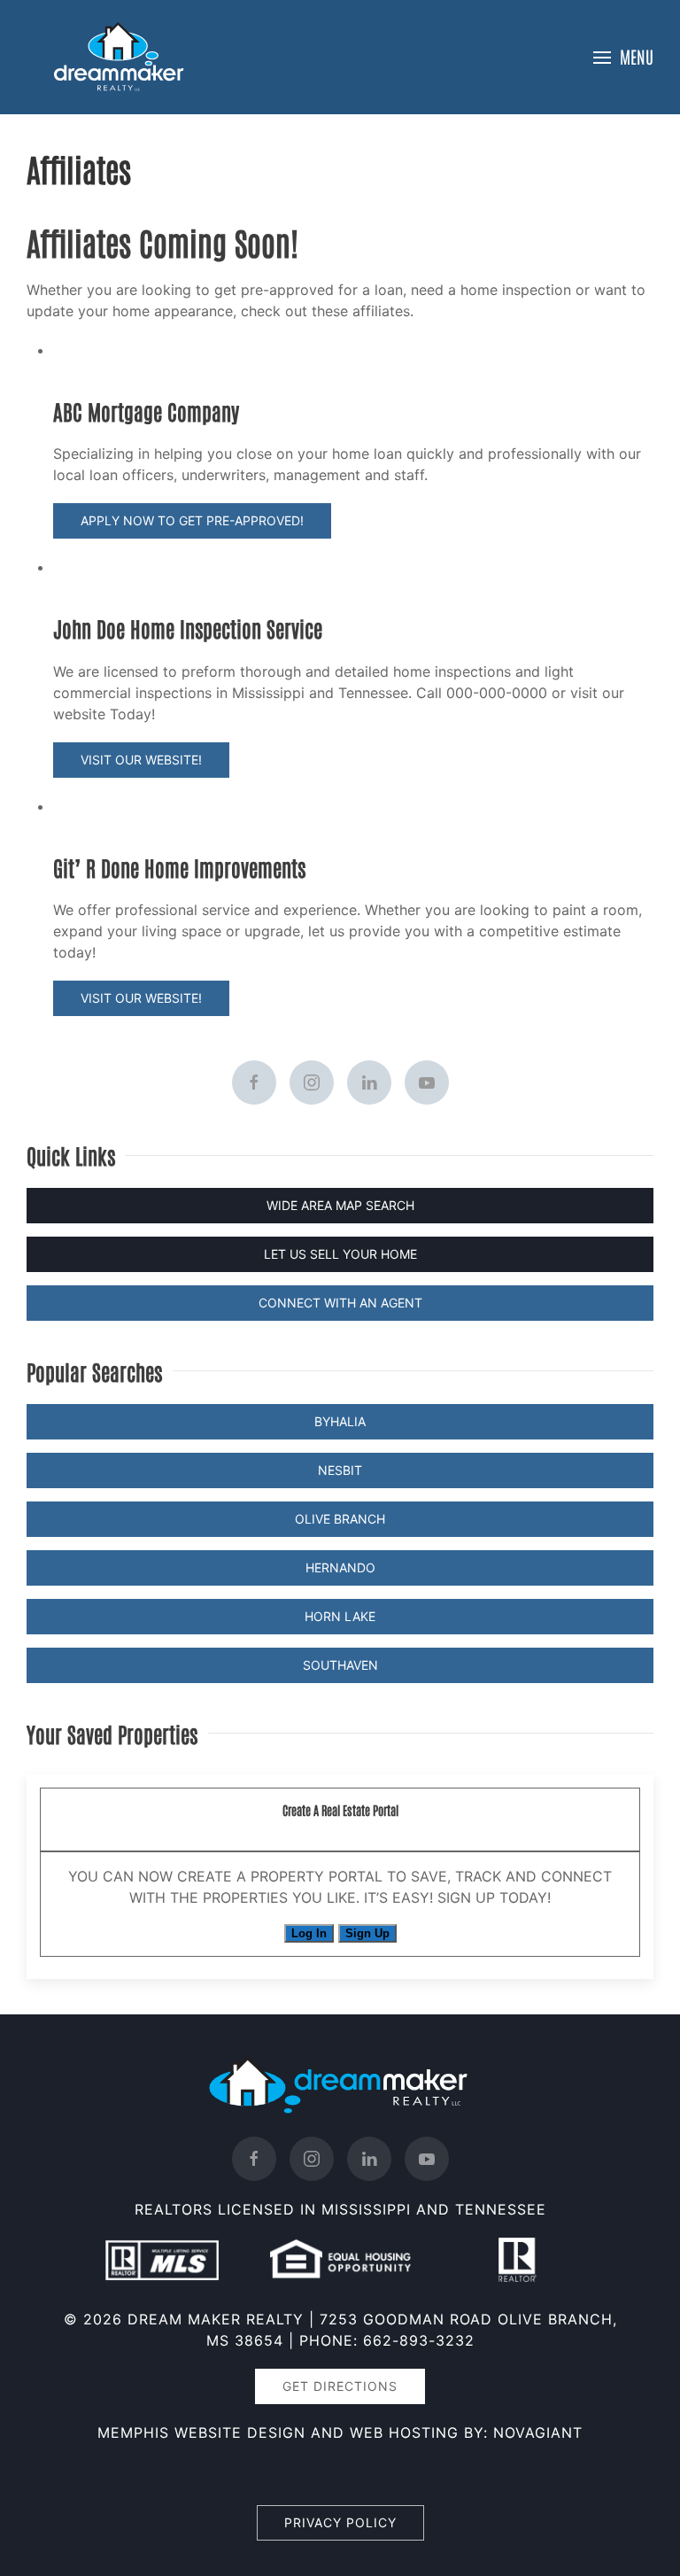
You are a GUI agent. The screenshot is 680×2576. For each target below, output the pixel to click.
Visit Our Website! (141, 760)
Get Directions (340, 2386)
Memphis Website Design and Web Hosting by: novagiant (340, 2432)
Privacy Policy (340, 2522)
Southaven (340, 1665)
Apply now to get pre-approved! (192, 520)
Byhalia (340, 1421)
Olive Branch (340, 1519)
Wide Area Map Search (340, 1205)
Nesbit (340, 1470)
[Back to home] (120, 57)
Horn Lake (340, 1616)
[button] (623, 57)
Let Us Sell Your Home (340, 1254)
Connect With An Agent (340, 1303)
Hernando (340, 1567)
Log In (309, 1933)
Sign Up (367, 1933)
